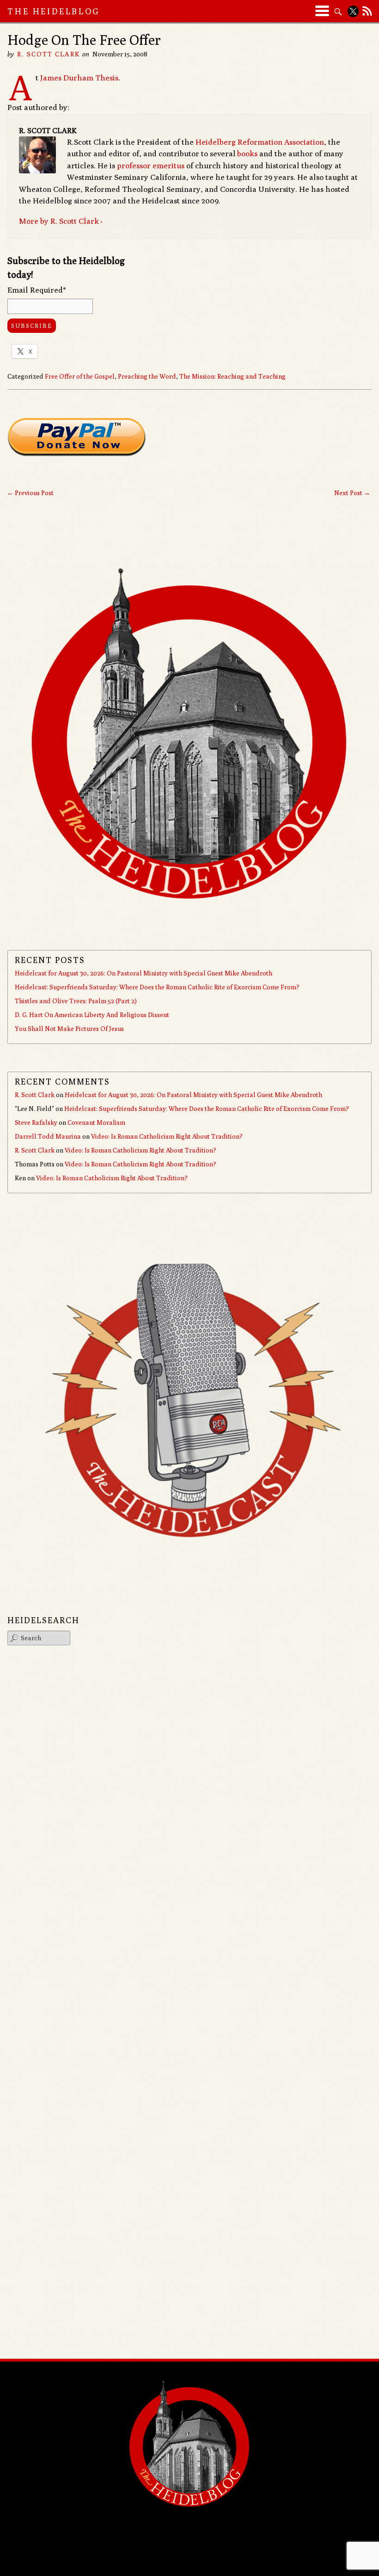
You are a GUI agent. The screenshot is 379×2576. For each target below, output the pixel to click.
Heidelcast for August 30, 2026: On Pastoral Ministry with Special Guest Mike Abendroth (144, 973)
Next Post (352, 493)
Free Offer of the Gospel (80, 376)
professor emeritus (151, 166)
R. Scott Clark (48, 54)
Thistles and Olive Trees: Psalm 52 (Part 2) (76, 1001)
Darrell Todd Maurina (48, 1136)
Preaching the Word (147, 376)
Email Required (37, 290)
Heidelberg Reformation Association (260, 142)
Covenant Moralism (96, 1122)
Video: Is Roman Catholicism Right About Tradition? (167, 1136)
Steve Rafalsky (36, 1122)
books (247, 153)
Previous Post (30, 493)
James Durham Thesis (79, 78)
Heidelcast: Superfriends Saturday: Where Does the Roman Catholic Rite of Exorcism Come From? (157, 987)
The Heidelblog (54, 11)
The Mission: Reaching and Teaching (232, 376)
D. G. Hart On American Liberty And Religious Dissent (92, 1015)
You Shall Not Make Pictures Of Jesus (69, 1029)
